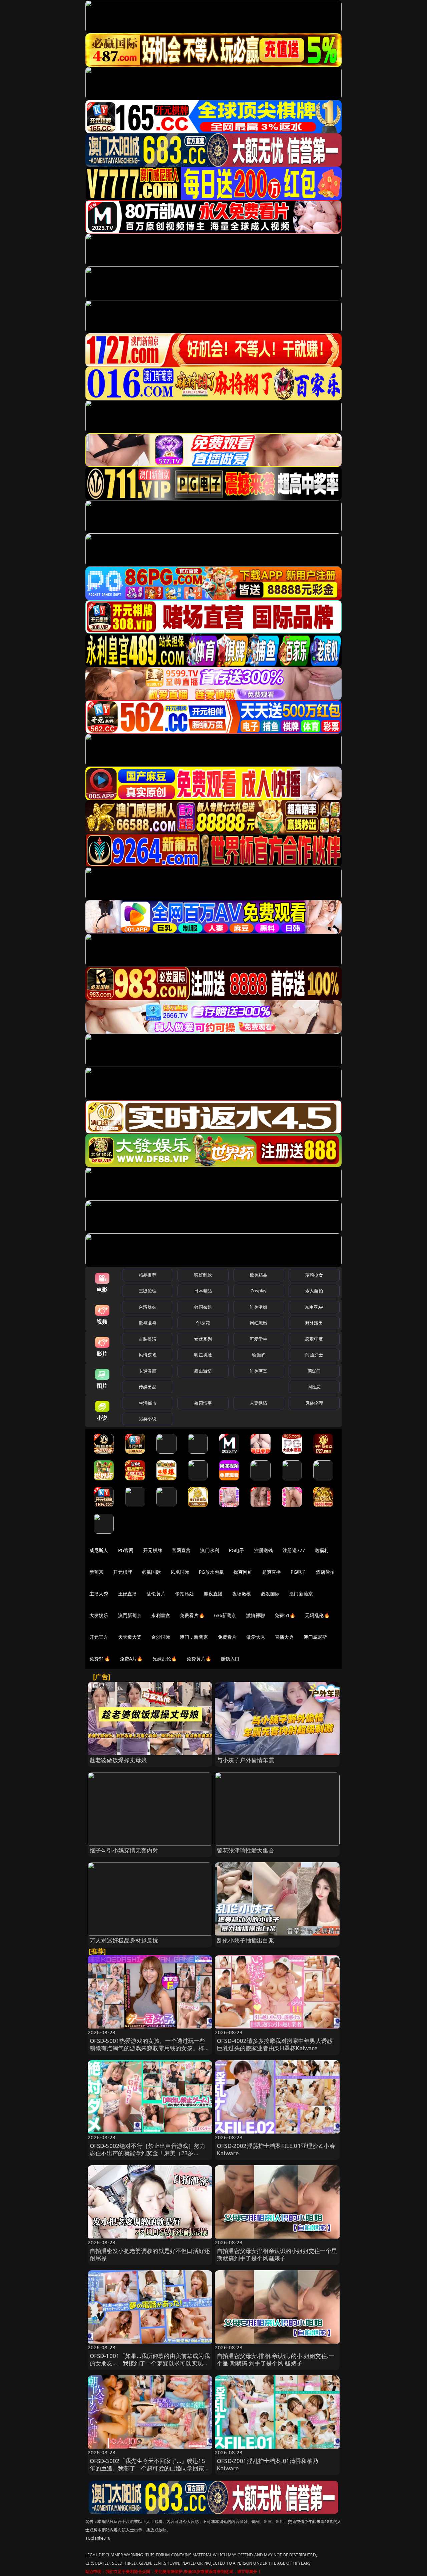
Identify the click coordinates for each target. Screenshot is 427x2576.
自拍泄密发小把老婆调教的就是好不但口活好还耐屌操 (150, 2254)
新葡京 (96, 1572)
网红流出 (259, 1323)
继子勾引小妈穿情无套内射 (124, 1850)
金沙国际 (161, 1637)
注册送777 (294, 1550)
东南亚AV (314, 1307)
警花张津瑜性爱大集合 (246, 1850)
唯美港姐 (259, 1307)
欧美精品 (259, 1275)
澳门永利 (210, 1550)
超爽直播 (272, 1572)
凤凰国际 (180, 1572)
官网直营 (181, 1550)
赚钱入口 (230, 1659)
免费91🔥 (100, 1659)
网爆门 (314, 1371)
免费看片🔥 (192, 1615)
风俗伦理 (314, 1403)
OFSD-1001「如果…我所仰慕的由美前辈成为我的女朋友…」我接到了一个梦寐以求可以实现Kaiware (150, 2363)
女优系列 (203, 1339)
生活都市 (148, 1403)
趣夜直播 (213, 1594)
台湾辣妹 (148, 1307)
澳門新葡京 (130, 1615)
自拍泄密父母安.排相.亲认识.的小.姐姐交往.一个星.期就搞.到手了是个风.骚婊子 (276, 2359)
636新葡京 (225, 1615)
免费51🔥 (285, 1615)
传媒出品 (148, 1387)
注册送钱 (264, 1550)
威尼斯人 (99, 1550)
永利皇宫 (161, 1615)
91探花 (203, 1323)
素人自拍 (314, 1291)
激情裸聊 (256, 1615)
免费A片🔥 (131, 1659)
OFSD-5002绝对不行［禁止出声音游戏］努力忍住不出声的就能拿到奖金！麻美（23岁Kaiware (148, 2153)
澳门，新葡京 (194, 1637)
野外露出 (314, 1323)
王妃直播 (128, 1594)
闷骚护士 (314, 1355)
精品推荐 (148, 1275)
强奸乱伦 (203, 1275)
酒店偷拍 (325, 1572)
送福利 (322, 1550)
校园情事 (203, 1403)
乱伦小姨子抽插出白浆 (246, 1940)
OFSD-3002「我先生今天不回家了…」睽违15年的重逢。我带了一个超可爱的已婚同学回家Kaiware (147, 2468)
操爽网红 (243, 1572)
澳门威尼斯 (315, 1637)
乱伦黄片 (156, 1594)
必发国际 (270, 1594)
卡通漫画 (148, 1371)
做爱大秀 (256, 1637)
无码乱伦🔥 (317, 1615)
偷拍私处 (185, 1594)
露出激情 (203, 1371)
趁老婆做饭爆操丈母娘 (118, 1760)
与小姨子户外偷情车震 (246, 1760)
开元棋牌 (153, 1550)
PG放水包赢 (211, 1572)
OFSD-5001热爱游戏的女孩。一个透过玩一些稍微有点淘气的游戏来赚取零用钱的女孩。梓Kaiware (148, 2048)
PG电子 (237, 1550)
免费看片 (227, 1637)
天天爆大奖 (130, 1637)
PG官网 (126, 1550)
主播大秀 (99, 1594)
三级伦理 (148, 1291)
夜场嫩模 (242, 1594)
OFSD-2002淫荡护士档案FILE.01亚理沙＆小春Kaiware (276, 2149)
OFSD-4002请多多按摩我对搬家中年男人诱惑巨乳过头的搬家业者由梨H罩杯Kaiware (275, 2044)
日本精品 (203, 1291)
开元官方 (99, 1637)
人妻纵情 (259, 1403)
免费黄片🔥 (199, 1659)
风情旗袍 (148, 1355)
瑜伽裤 (258, 1355)
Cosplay (259, 1291)
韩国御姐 (203, 1307)
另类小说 (148, 1419)
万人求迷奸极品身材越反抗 (124, 1940)
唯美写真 (259, 1371)
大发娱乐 (99, 1615)
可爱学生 (259, 1339)
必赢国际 (151, 1572)
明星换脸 (203, 1355)
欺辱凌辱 (148, 1323)
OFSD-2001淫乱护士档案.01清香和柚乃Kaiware (268, 2464)
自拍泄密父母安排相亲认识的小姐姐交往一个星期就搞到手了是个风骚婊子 (277, 2254)
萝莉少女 (314, 1275)
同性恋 (314, 1387)
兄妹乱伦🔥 (165, 1659)
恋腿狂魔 (314, 1339)
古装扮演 (148, 1339)
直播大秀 (284, 1637)
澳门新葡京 (301, 1594)
